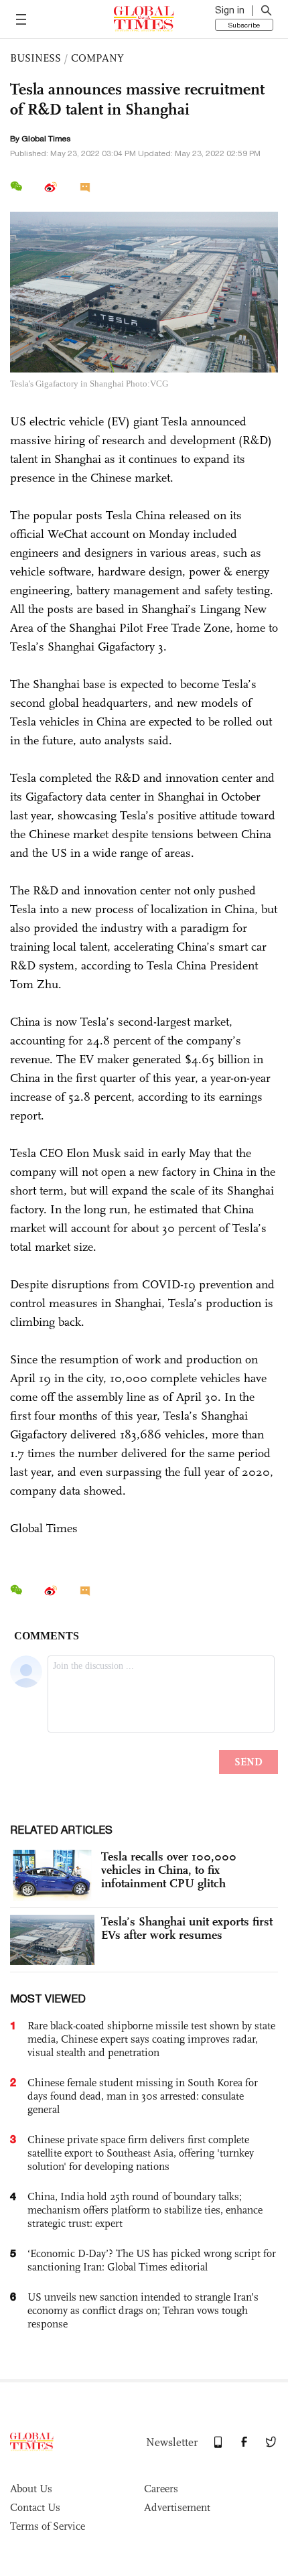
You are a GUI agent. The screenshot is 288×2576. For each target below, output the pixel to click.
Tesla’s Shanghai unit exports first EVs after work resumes (187, 1928)
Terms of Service (48, 2526)
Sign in (230, 10)
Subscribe (244, 25)
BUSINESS (35, 58)
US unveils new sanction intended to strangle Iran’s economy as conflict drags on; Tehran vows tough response (143, 2310)
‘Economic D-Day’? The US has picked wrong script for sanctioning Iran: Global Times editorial (152, 2260)
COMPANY (97, 58)
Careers (161, 2489)
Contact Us (35, 2507)
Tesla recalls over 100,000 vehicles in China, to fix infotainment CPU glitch (169, 1870)
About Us (31, 2489)
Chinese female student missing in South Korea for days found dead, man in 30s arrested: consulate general (143, 2096)
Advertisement (177, 2507)
